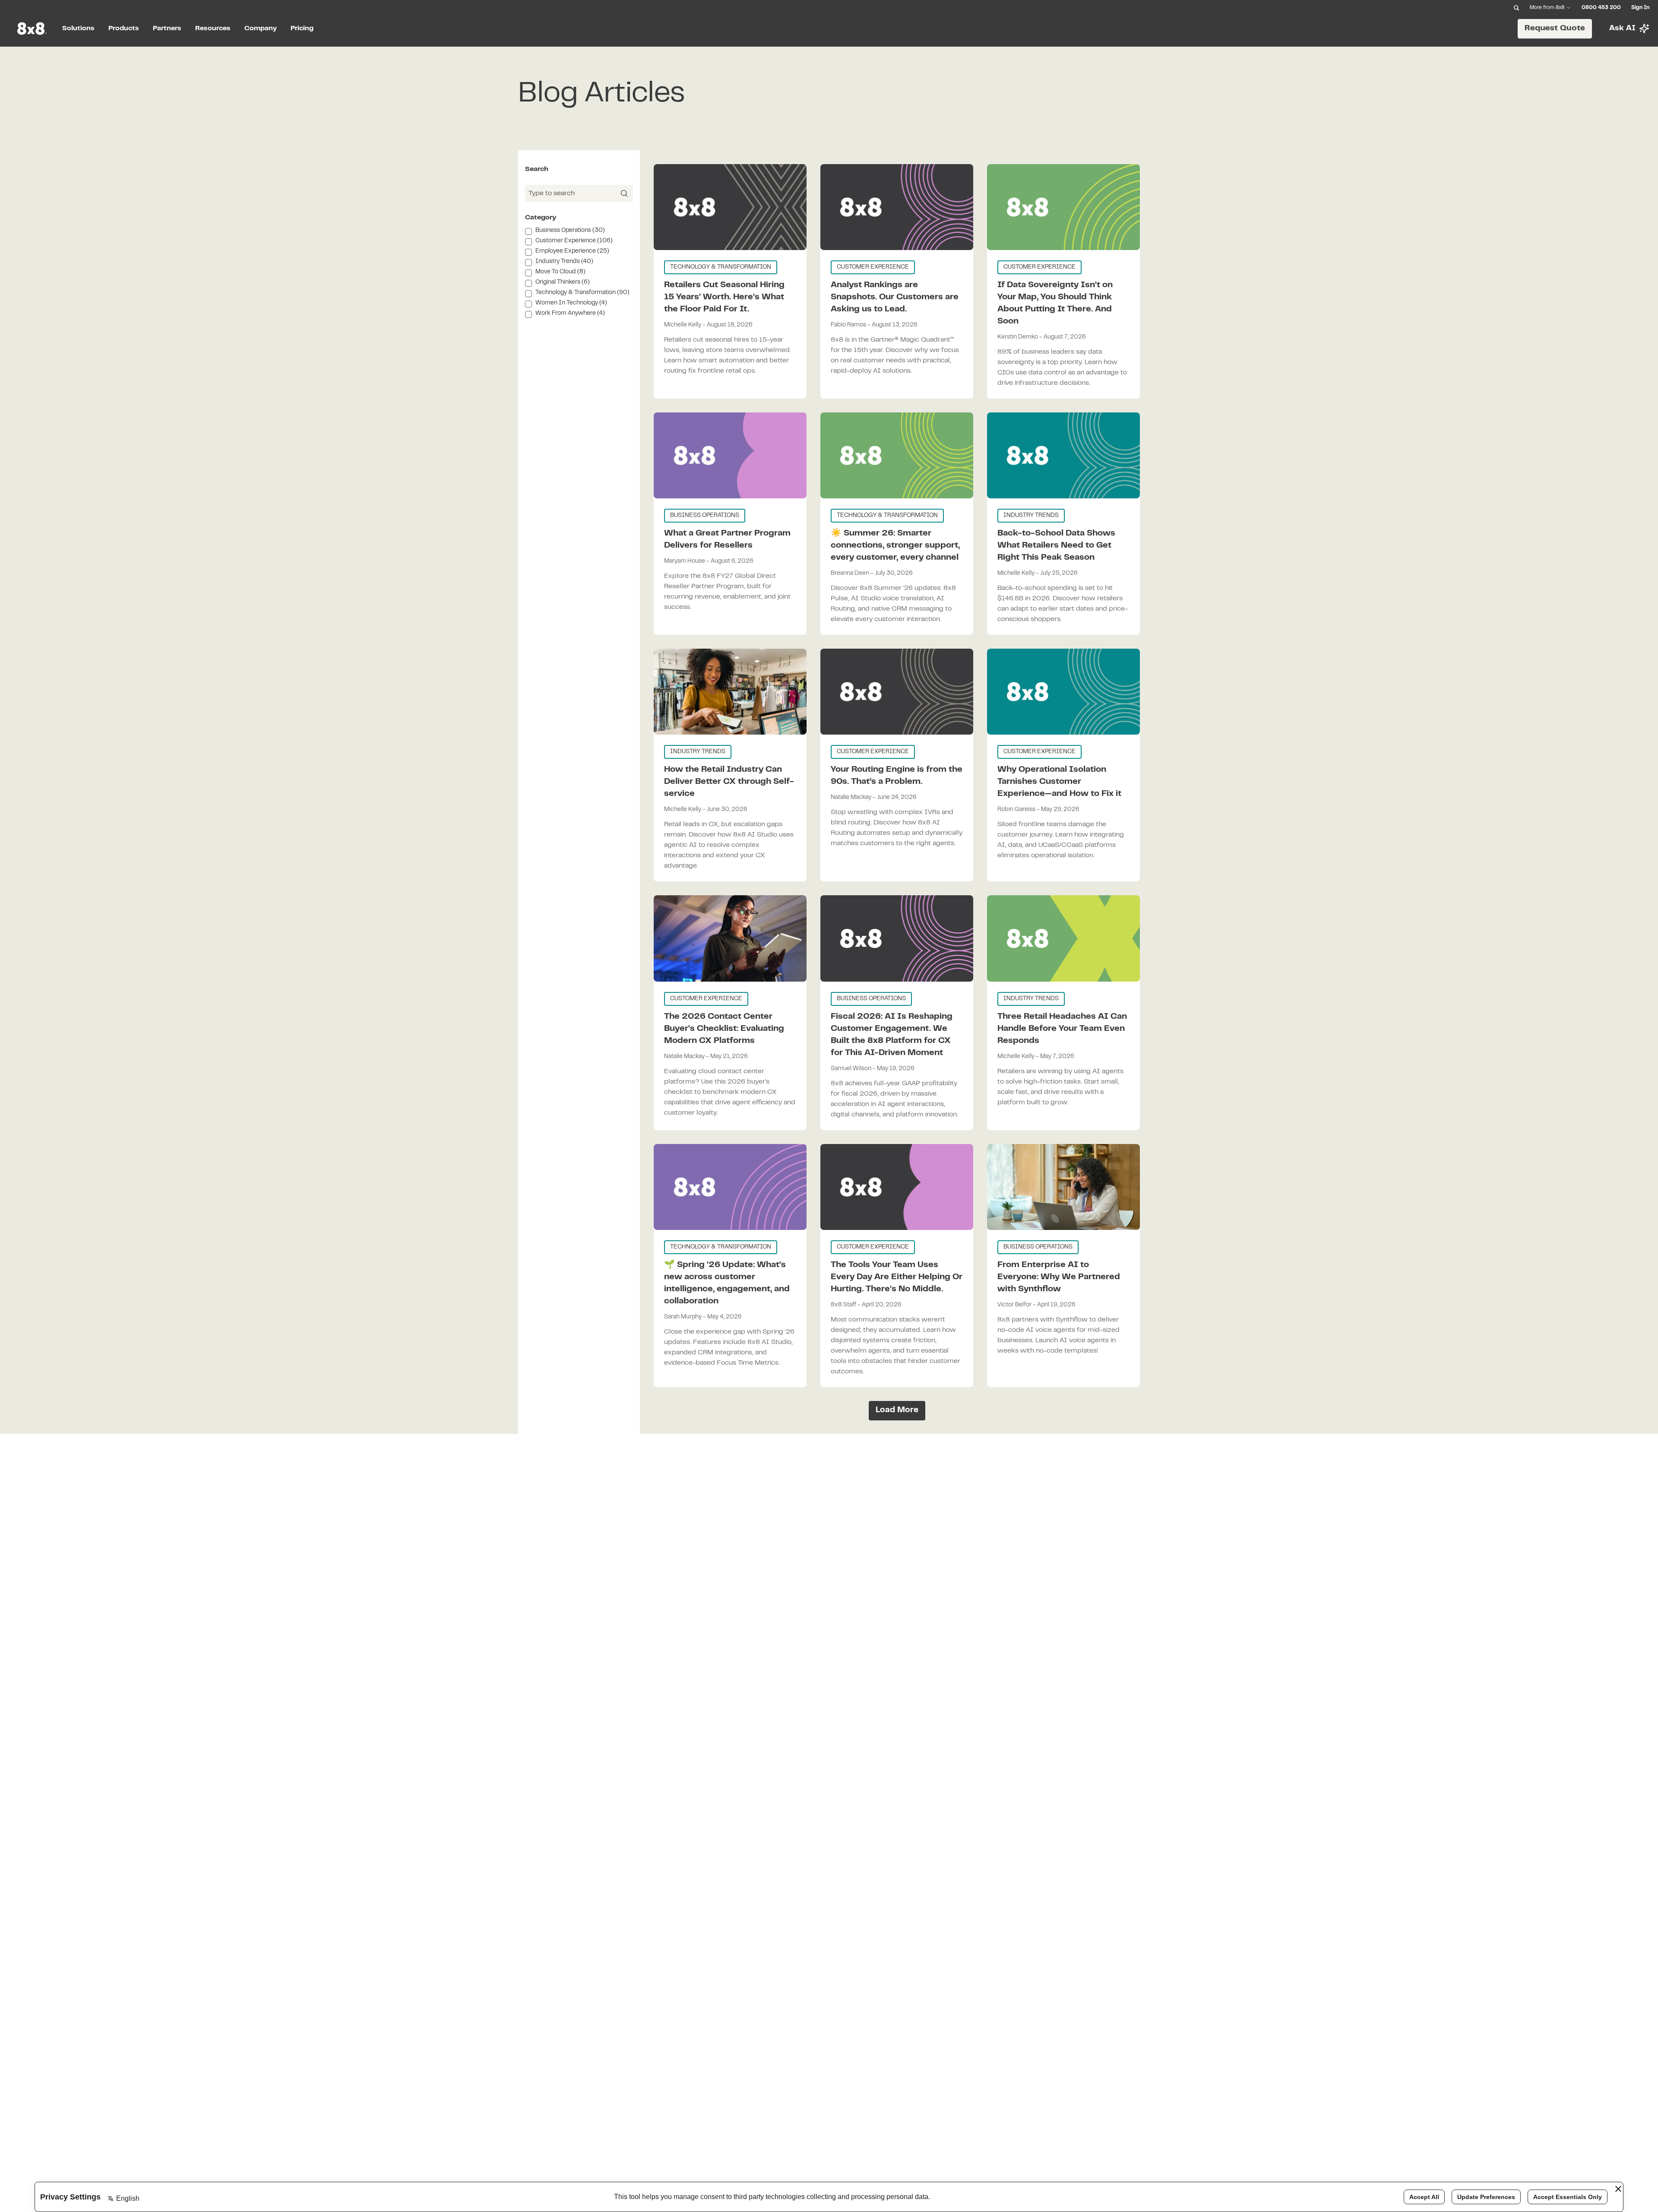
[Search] (1516, 8)
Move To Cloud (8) (560, 272)
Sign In (1640, 8)
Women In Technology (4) (571, 303)
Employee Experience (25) (572, 251)
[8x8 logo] (33, 29)
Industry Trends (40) (564, 262)
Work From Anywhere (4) (570, 314)
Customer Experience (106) (574, 241)
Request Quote (1555, 28)
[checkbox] (528, 231)
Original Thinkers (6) (563, 282)
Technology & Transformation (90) (582, 293)
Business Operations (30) (570, 231)
